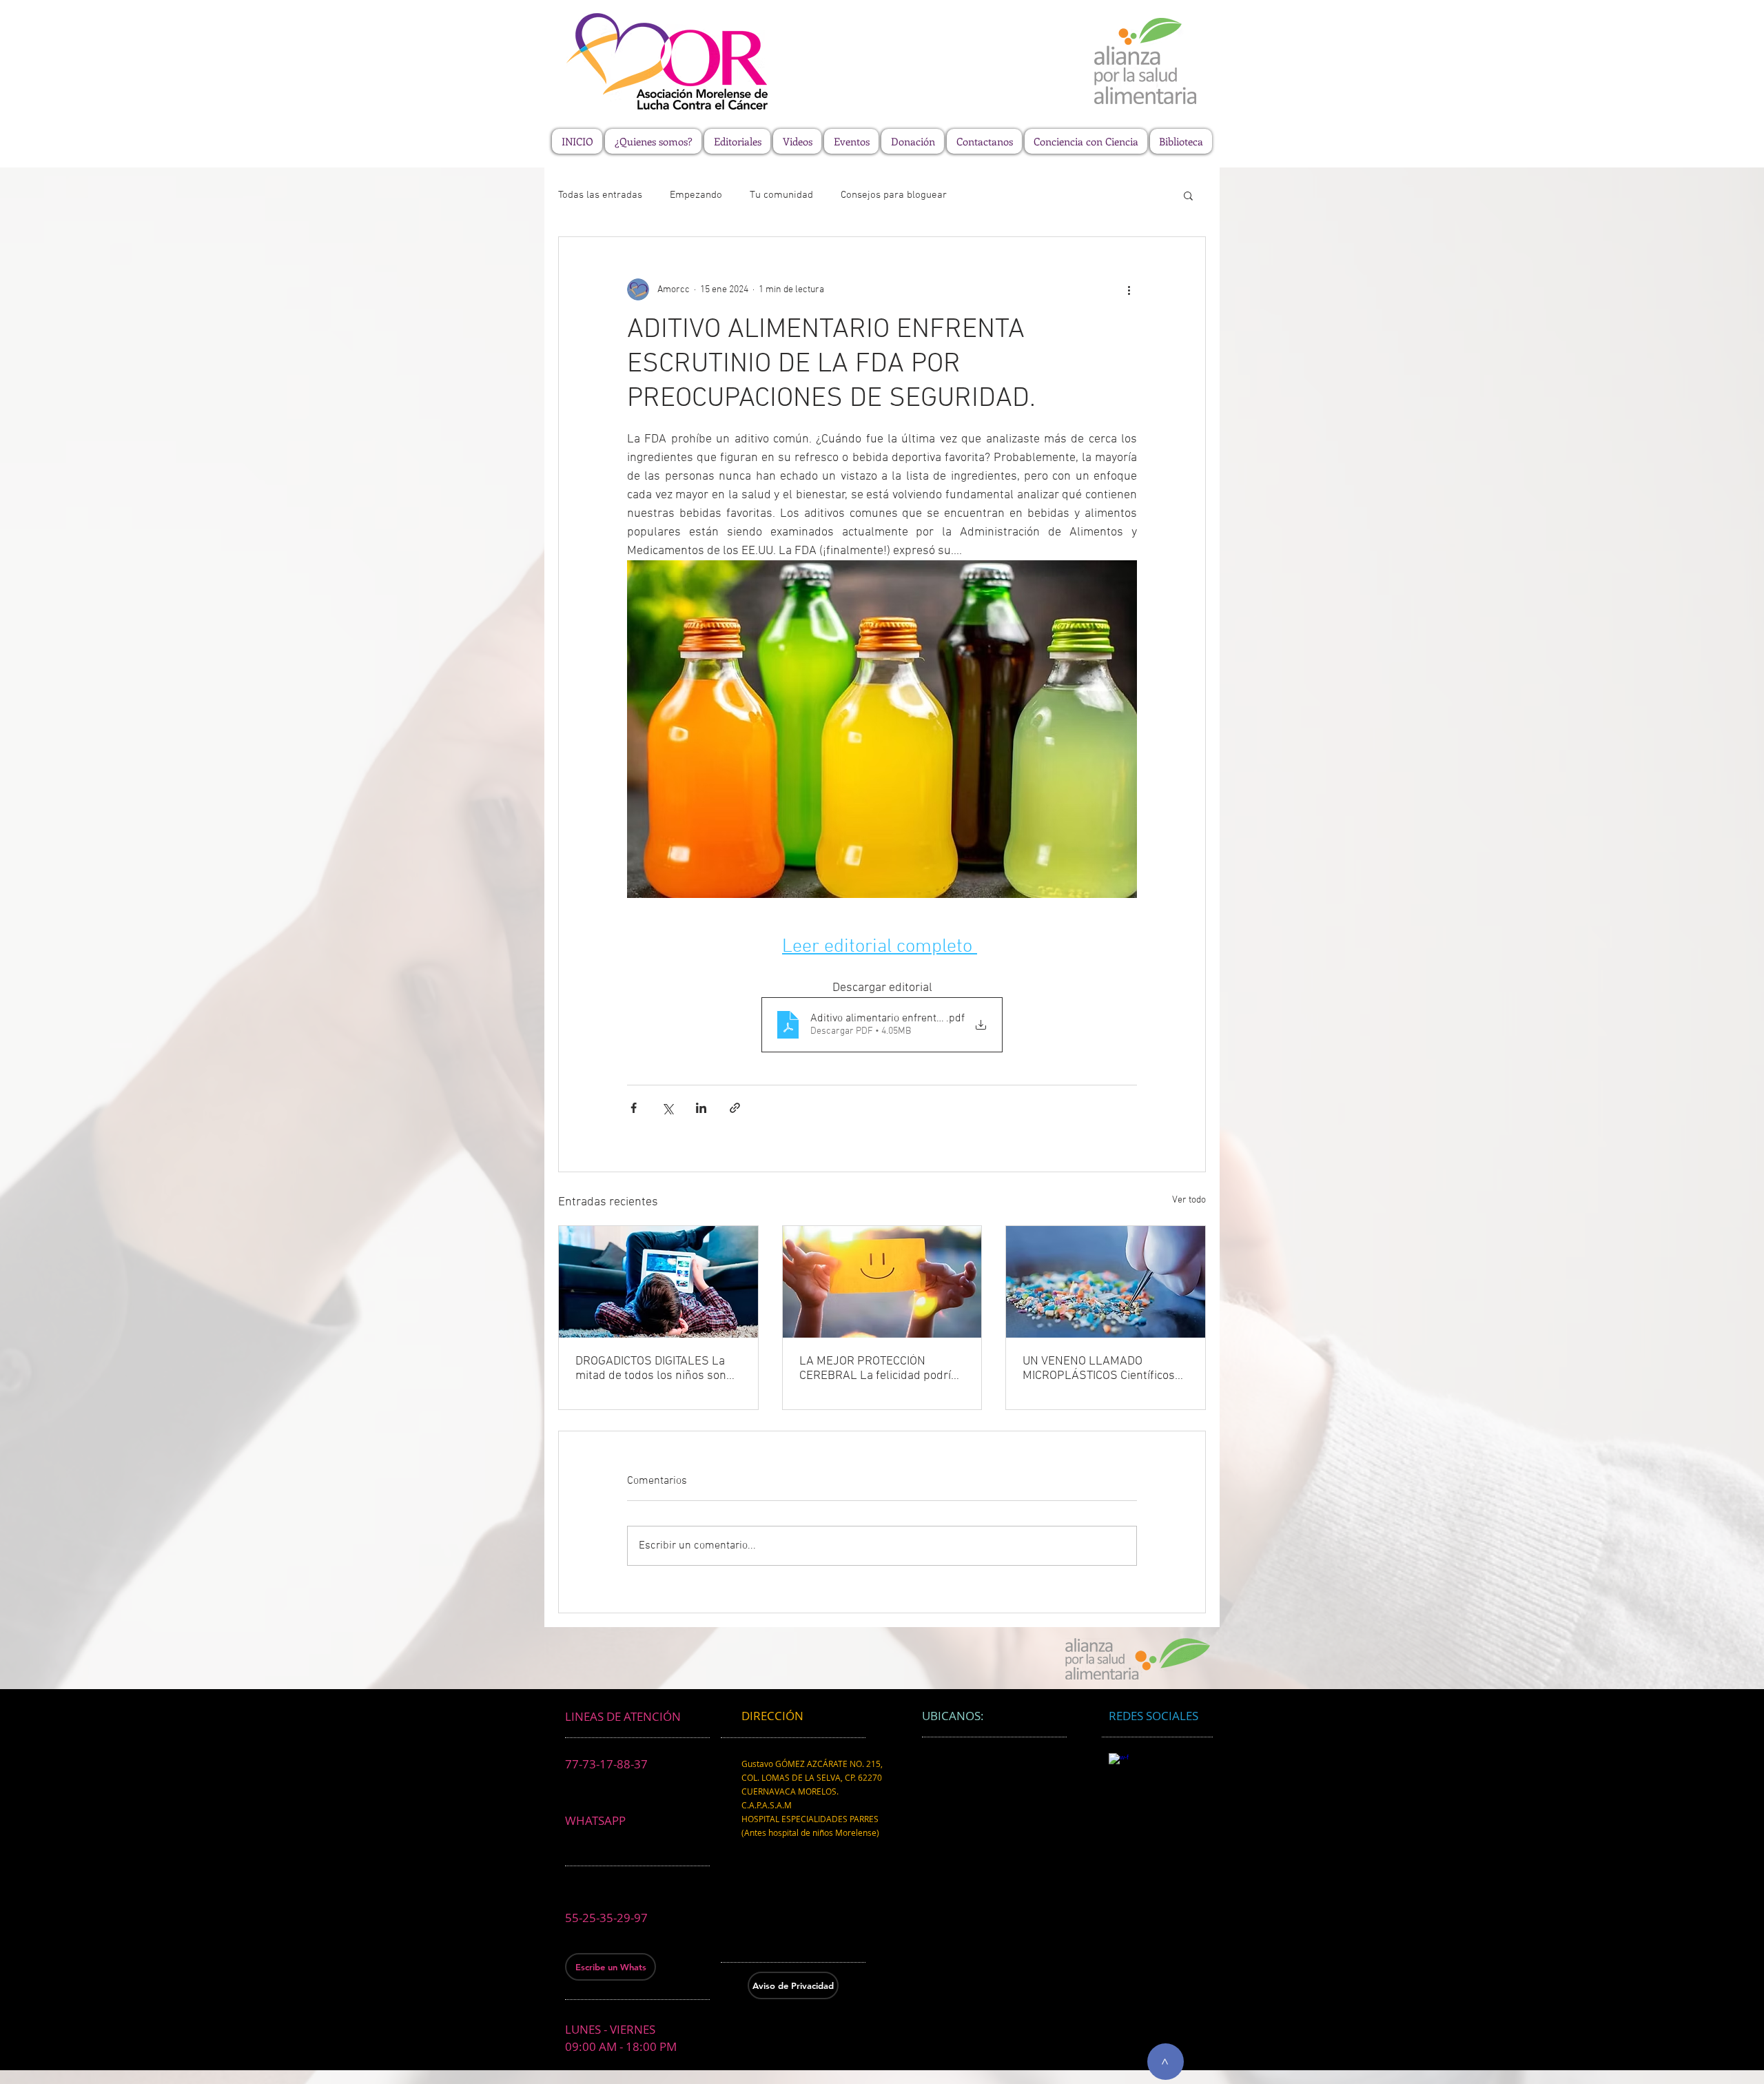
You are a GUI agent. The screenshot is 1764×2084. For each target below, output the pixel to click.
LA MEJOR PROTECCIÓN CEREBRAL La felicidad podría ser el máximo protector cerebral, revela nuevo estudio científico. (879, 1369)
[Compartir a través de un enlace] (735, 1108)
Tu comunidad (781, 195)
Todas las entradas (600, 195)
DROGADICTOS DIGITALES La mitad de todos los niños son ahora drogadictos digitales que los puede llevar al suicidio (658, 1369)
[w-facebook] (1119, 1763)
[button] (1188, 195)
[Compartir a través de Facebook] (634, 1108)
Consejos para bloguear (894, 195)
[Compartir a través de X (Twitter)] (667, 1108)
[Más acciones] (1129, 289)
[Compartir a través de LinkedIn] (701, 1108)
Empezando (696, 195)
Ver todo (1189, 1200)
